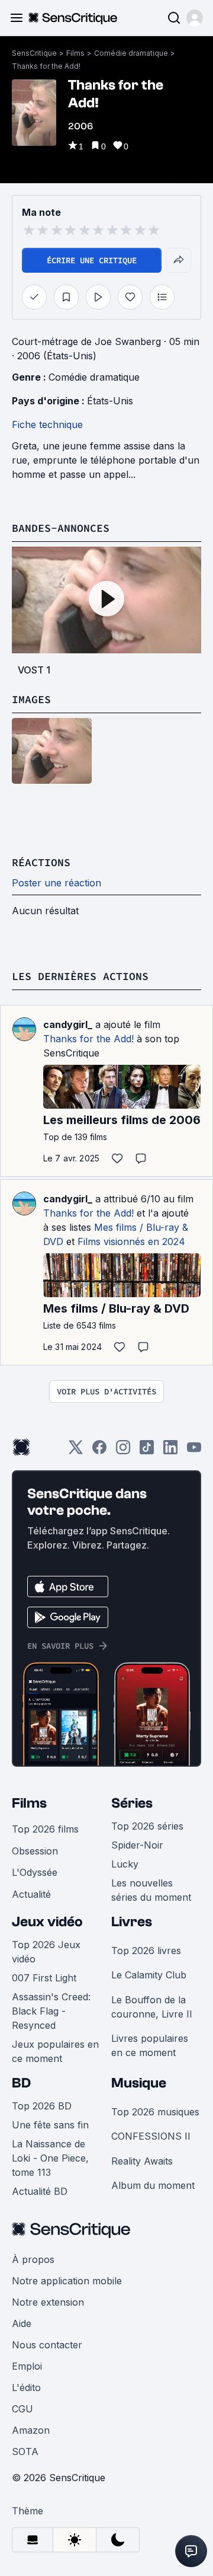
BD (21, 2083)
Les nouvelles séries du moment (151, 1890)
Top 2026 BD (42, 2106)
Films (75, 53)
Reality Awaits (142, 2161)
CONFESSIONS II (151, 2136)
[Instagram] (123, 1451)
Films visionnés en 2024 (131, 1241)
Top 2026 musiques (155, 2112)
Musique (139, 2083)
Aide (22, 2323)
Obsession (35, 1851)
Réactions (41, 862)
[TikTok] (147, 1451)
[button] (195, 18)
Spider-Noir (137, 1845)
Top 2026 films (45, 1829)
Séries (132, 1803)
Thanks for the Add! (46, 66)
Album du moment (153, 2185)
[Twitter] (76, 1451)
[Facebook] (99, 1451)
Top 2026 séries (147, 1826)
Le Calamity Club (149, 1975)
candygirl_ (68, 1024)
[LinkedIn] (170, 1451)
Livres (132, 1922)
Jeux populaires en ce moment (55, 2051)
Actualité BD (40, 2191)
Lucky (125, 1864)
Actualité (31, 1894)
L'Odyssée (35, 1872)
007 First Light (44, 1978)
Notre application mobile (67, 2281)
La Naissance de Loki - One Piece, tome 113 (50, 2158)
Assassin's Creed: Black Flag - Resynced (51, 2011)
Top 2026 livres (146, 1951)
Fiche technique (47, 424)
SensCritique (34, 53)
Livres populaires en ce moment (150, 2045)
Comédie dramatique (131, 53)
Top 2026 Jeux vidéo (46, 1952)
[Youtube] (194, 1451)
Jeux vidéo (47, 1922)
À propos (33, 2259)
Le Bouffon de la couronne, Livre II (152, 2007)
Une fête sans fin (50, 2125)
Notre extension (48, 2302)
